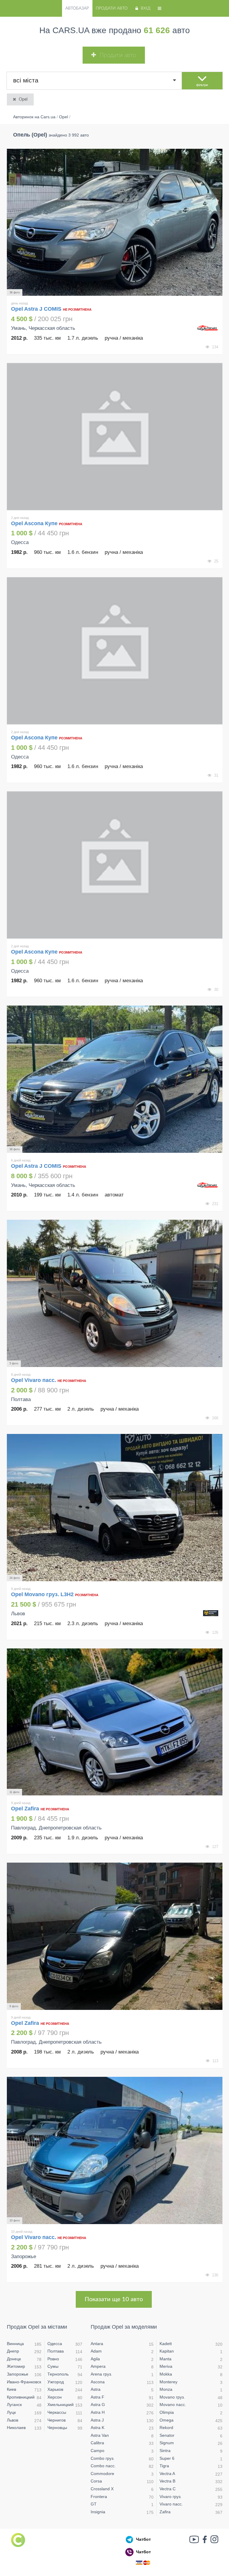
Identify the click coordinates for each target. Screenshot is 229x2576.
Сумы (53, 2366)
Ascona (98, 2382)
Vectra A (167, 2474)
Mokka (166, 2374)
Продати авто (112, 8)
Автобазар (77, 8)
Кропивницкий (21, 2397)
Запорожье (18, 2374)
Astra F (98, 2397)
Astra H (98, 2412)
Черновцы (57, 2428)
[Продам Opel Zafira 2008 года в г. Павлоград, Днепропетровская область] (115, 1936)
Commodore (102, 2474)
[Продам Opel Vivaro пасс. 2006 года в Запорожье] (115, 2150)
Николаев (16, 2428)
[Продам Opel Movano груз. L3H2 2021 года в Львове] (115, 1508)
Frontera (99, 2497)
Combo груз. (103, 2458)
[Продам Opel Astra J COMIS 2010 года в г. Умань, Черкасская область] (115, 1079)
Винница (15, 2344)
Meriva (166, 2366)
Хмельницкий (61, 2405)
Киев (11, 2389)
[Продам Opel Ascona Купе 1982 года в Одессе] (115, 437)
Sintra (165, 2451)
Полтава (56, 2351)
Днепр (13, 2351)
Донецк (14, 2359)
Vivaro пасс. (171, 2504)
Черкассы (57, 2412)
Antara (97, 2344)
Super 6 (167, 2458)
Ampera (98, 2366)
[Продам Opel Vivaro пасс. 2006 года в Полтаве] (115, 1293)
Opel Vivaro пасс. (34, 1380)
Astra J (97, 2420)
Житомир (16, 2366)
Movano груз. (172, 2397)
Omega (167, 2420)
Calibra (97, 2443)
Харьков (55, 2389)
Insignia (98, 2512)
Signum (167, 2443)
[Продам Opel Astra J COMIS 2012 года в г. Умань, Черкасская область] (115, 222)
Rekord (166, 2428)
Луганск (14, 2405)
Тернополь (58, 2374)
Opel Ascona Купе (34, 523)
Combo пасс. (103, 2466)
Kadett (166, 2344)
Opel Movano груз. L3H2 (42, 1594)
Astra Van (100, 2435)
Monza (166, 2389)
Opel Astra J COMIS (37, 309)
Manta (165, 2359)
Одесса (55, 2344)
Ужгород (56, 2382)
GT (94, 2504)
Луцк (11, 2412)
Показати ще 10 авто (114, 2299)
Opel (23, 99)
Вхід (146, 8)
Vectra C (168, 2489)
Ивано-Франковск (24, 2382)
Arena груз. (101, 2374)
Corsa (96, 2481)
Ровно (53, 2359)
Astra (96, 2389)
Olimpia (167, 2412)
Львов (13, 2420)
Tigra (164, 2466)
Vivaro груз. (171, 2497)
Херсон (55, 2397)
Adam (96, 2351)
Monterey (168, 2382)
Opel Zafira (26, 1809)
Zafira (165, 2512)
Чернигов (57, 2420)
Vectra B (167, 2481)
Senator (167, 2435)
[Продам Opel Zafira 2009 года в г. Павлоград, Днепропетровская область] (115, 1722)
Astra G (98, 2405)
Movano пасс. (173, 2405)
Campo (98, 2451)
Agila (95, 2359)
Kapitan (167, 2351)
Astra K (98, 2428)
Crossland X (102, 2489)
